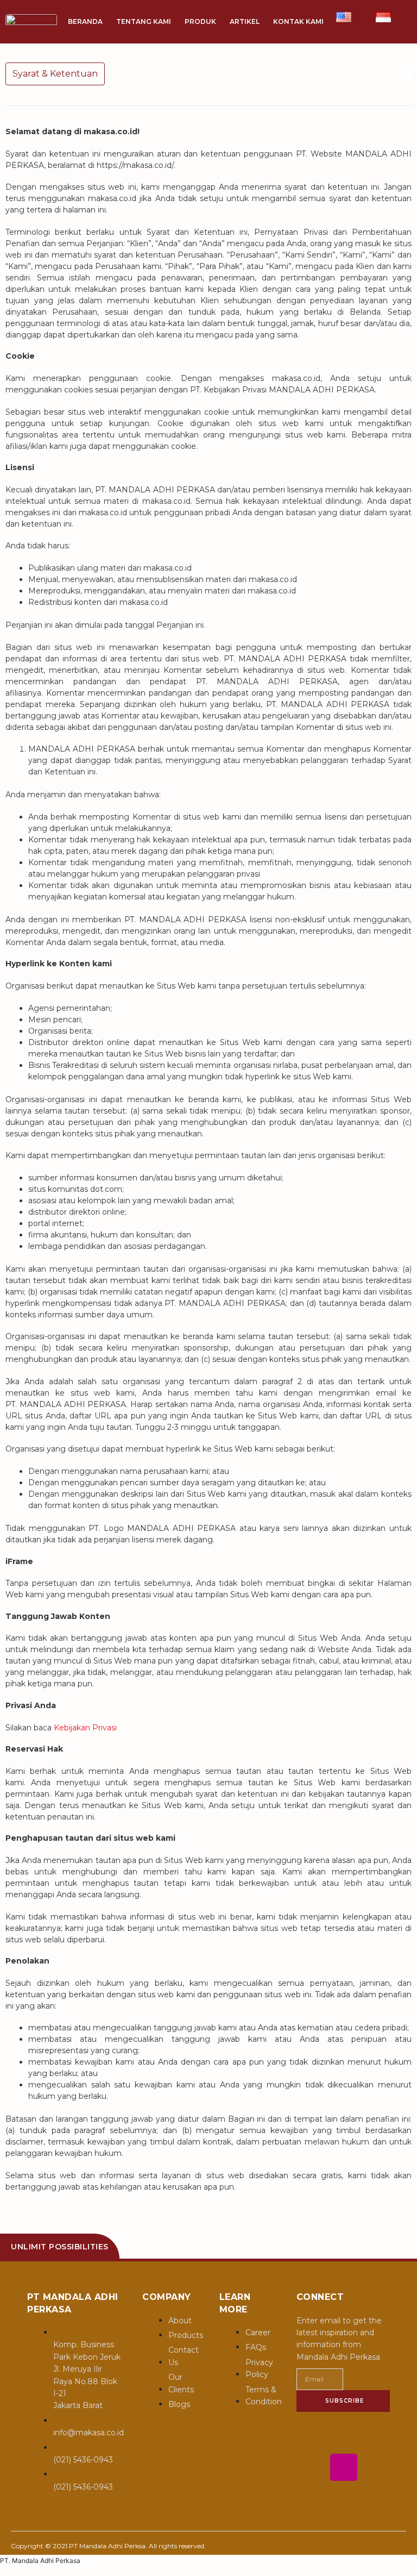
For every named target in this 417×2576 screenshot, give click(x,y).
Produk (200, 21)
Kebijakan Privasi (85, 1728)
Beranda (85, 21)
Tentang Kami (144, 21)
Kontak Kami (298, 21)
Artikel (245, 21)
